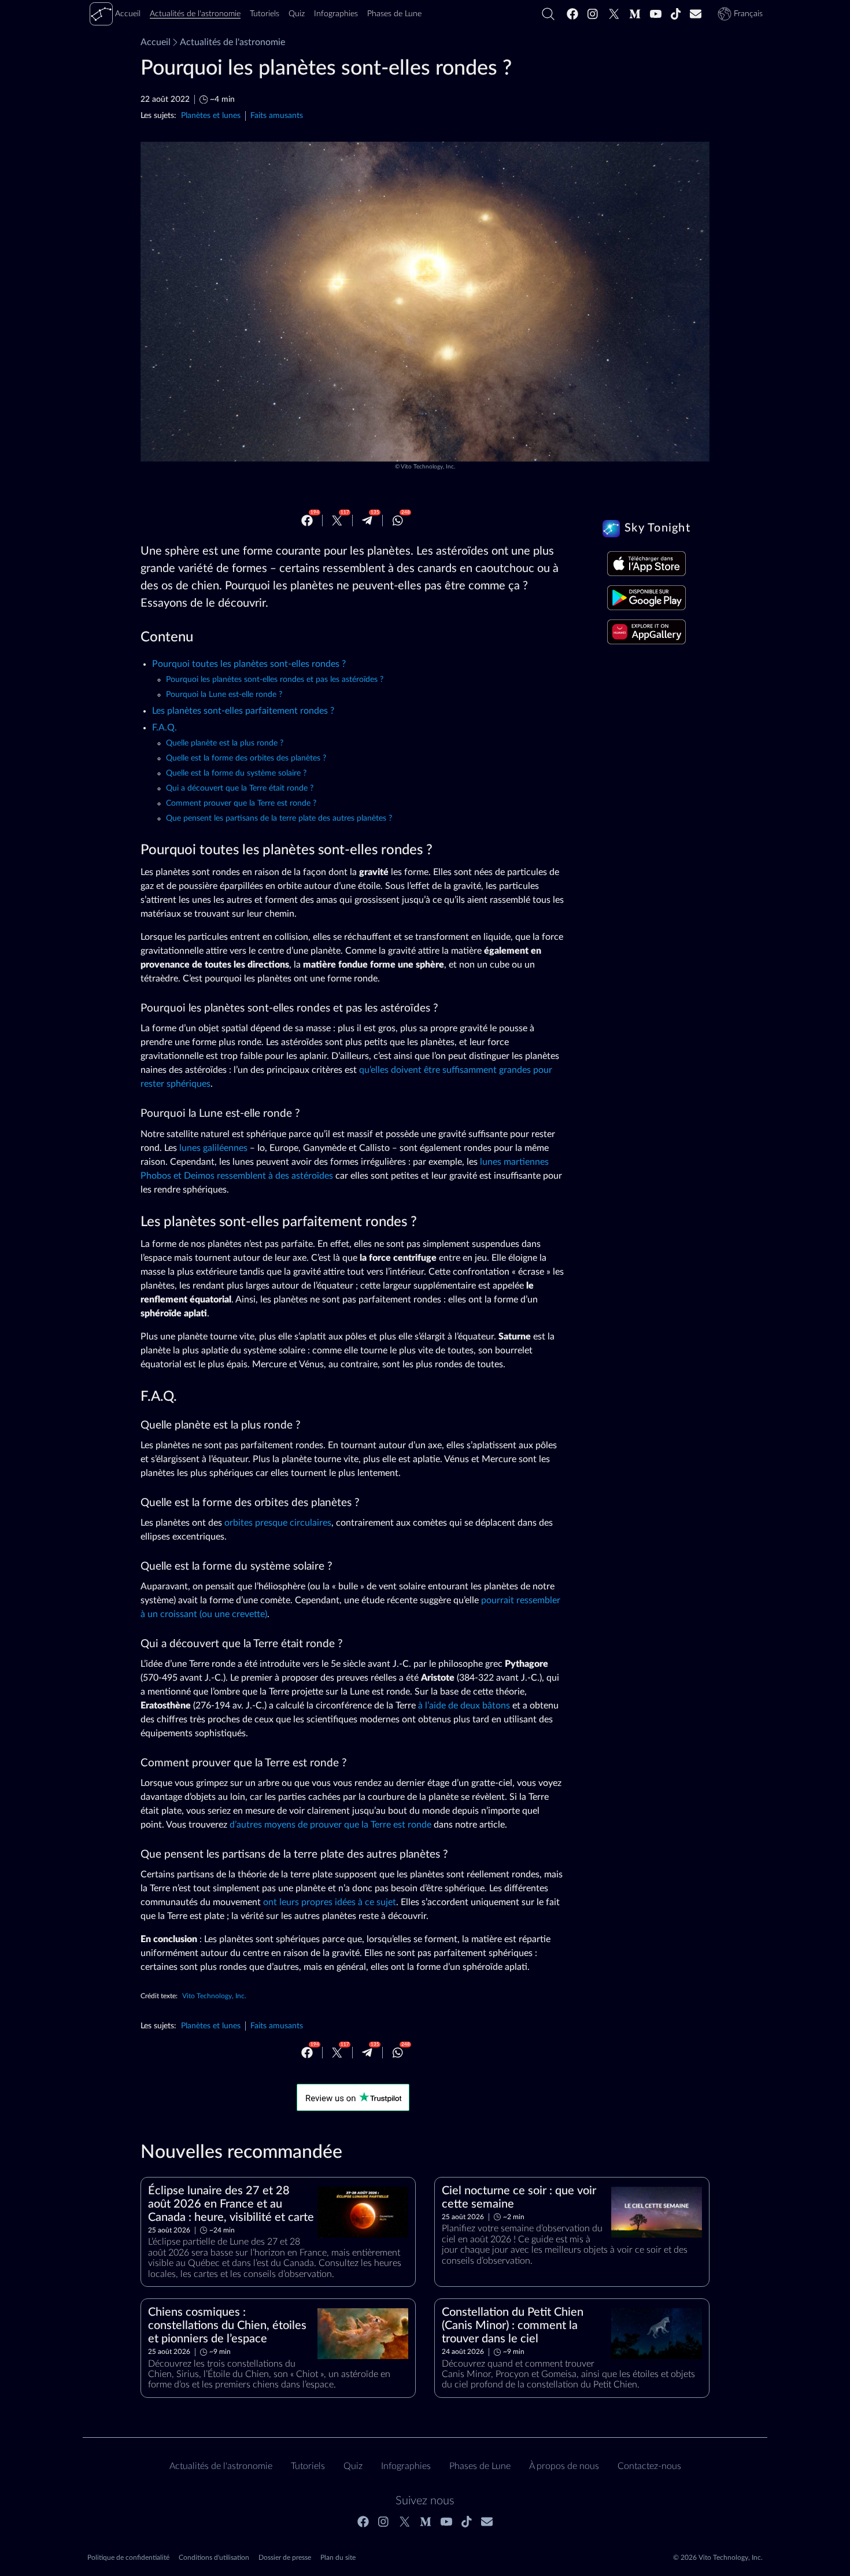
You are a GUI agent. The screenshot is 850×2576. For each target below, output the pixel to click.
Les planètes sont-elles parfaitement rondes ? (243, 711)
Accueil (156, 42)
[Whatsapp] (398, 521)
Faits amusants (277, 115)
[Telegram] (367, 521)
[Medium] (635, 14)
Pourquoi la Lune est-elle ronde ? (224, 695)
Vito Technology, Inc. (428, 467)
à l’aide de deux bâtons (464, 1706)
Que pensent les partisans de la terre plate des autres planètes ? (279, 818)
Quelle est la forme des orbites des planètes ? (246, 758)
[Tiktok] (676, 14)
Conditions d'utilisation (214, 2557)
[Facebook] (572, 14)
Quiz (353, 2466)
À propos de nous (564, 2466)
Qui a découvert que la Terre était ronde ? (240, 788)
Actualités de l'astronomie (232, 42)
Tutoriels (308, 2466)
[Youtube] (656, 14)
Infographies (406, 2466)
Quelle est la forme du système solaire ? (236, 773)
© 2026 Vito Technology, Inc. (718, 2557)
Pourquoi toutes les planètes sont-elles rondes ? (249, 664)
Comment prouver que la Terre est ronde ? (241, 803)
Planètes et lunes (211, 115)
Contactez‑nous (649, 2466)
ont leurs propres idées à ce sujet (330, 1902)
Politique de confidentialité (128, 2557)
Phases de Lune (480, 2466)
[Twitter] (614, 14)
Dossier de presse (285, 2557)
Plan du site (338, 2557)
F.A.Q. (165, 728)
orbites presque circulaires (278, 1523)
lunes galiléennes (213, 1148)
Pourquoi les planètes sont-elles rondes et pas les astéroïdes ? (275, 680)
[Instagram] (593, 14)
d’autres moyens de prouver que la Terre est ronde (330, 1825)
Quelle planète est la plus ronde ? (225, 743)
